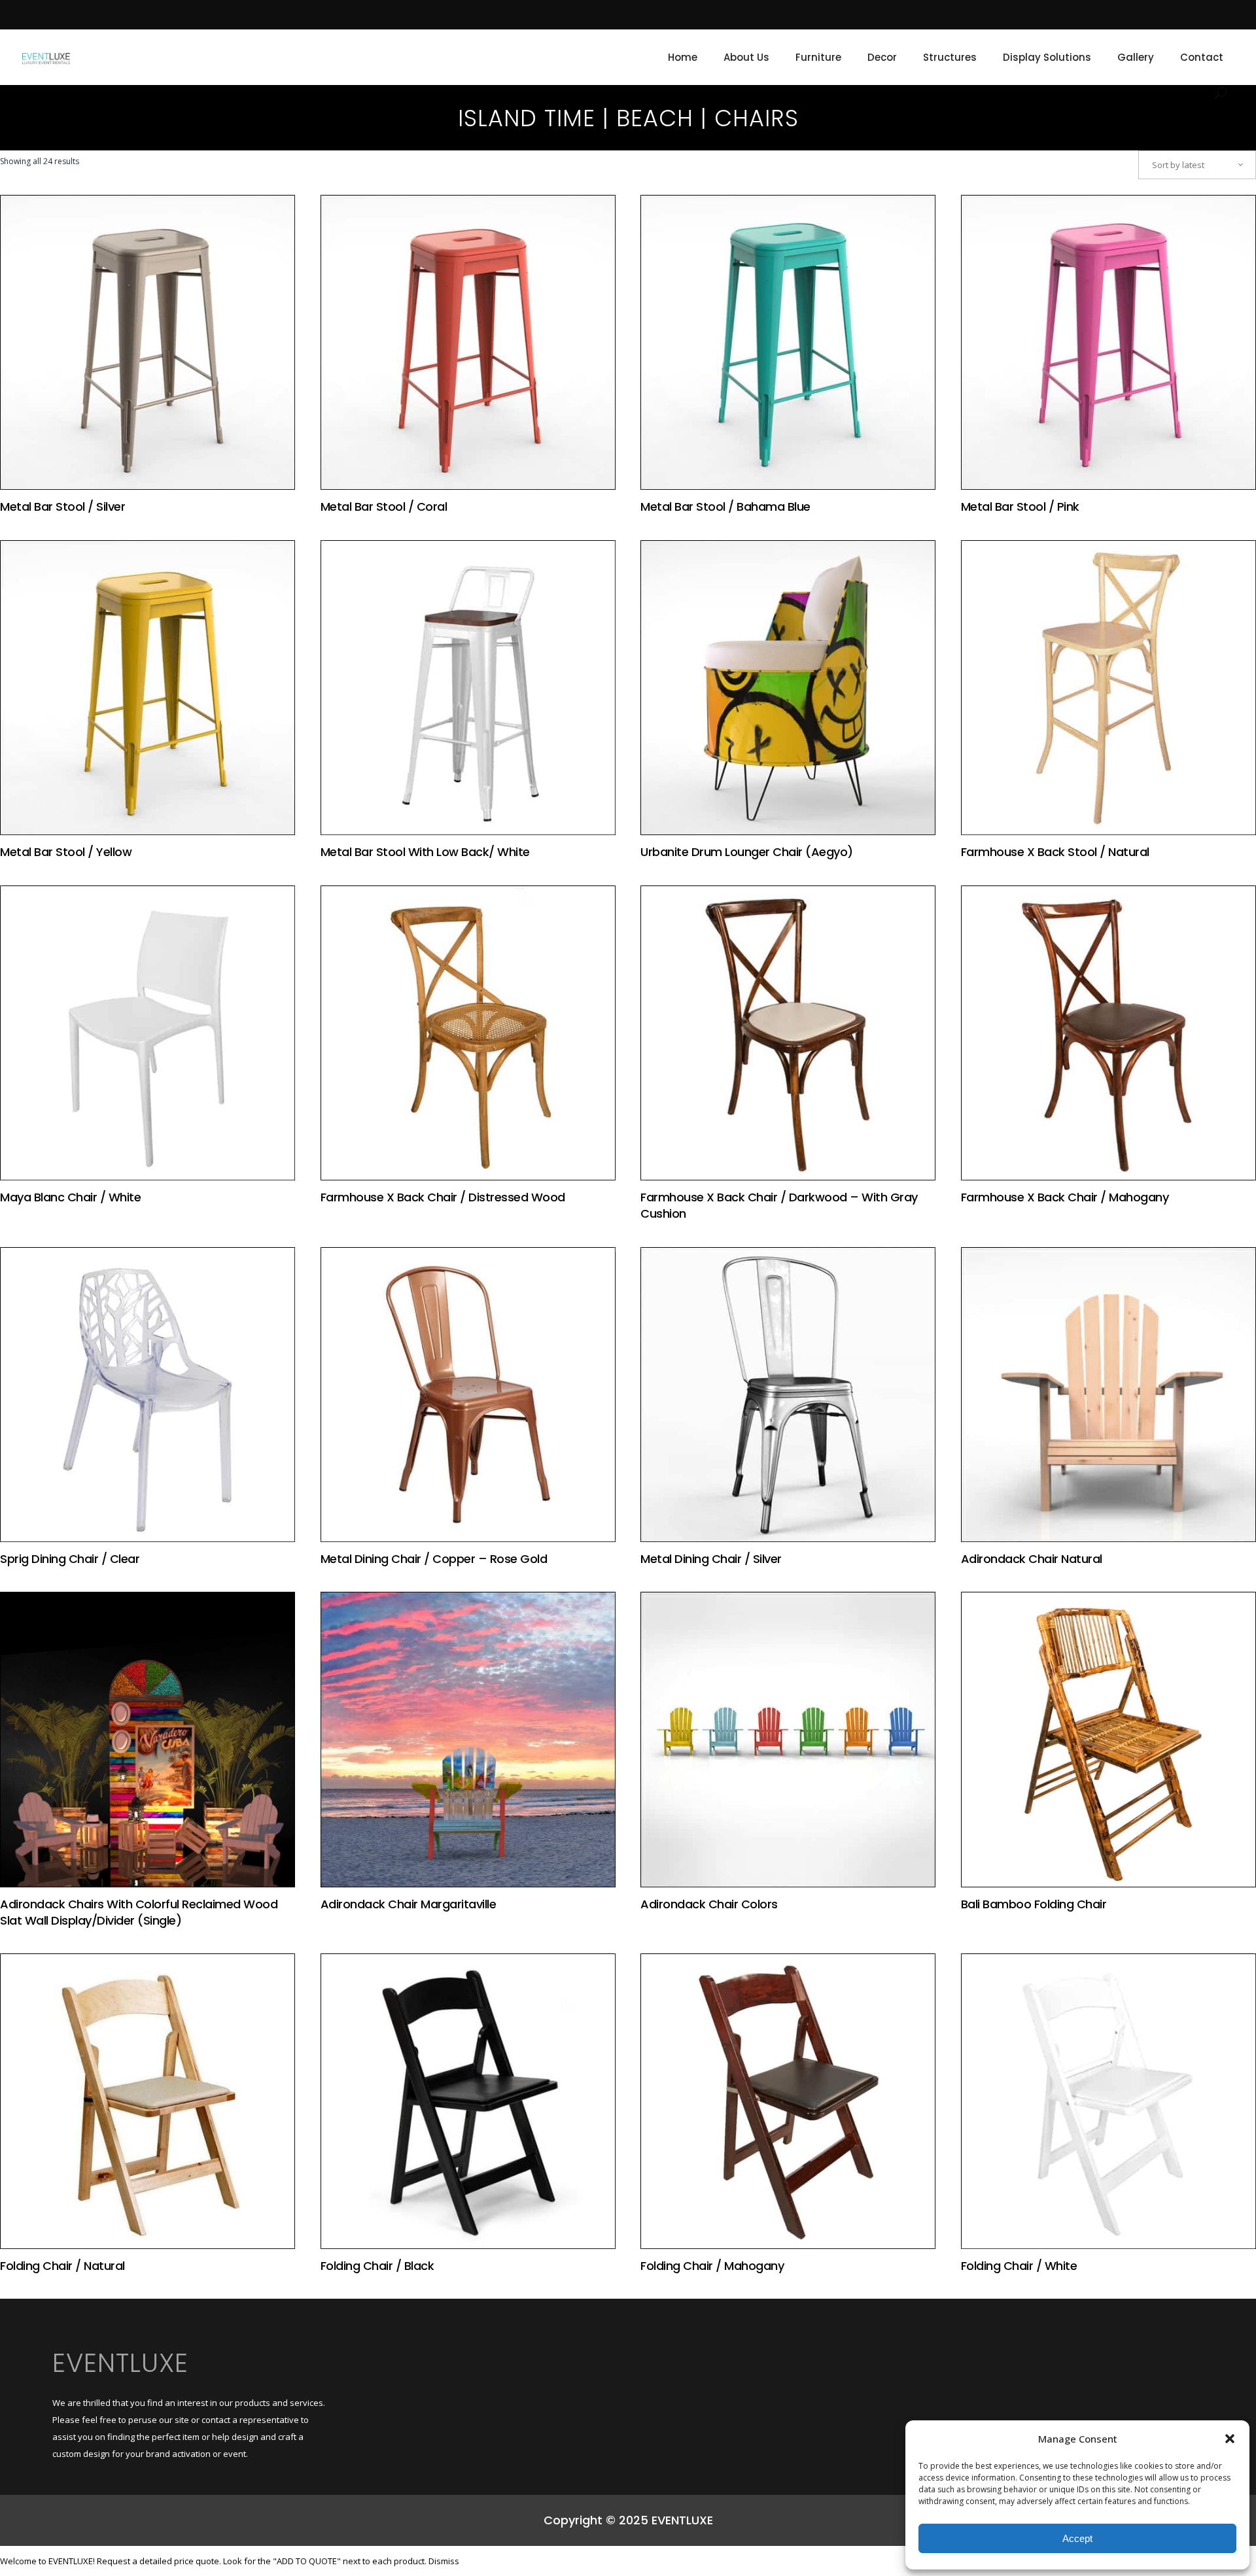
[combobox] (1197, 165)
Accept (1077, 2538)
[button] (1230, 2439)
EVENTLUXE (120, 2363)
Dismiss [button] (444, 2561)
